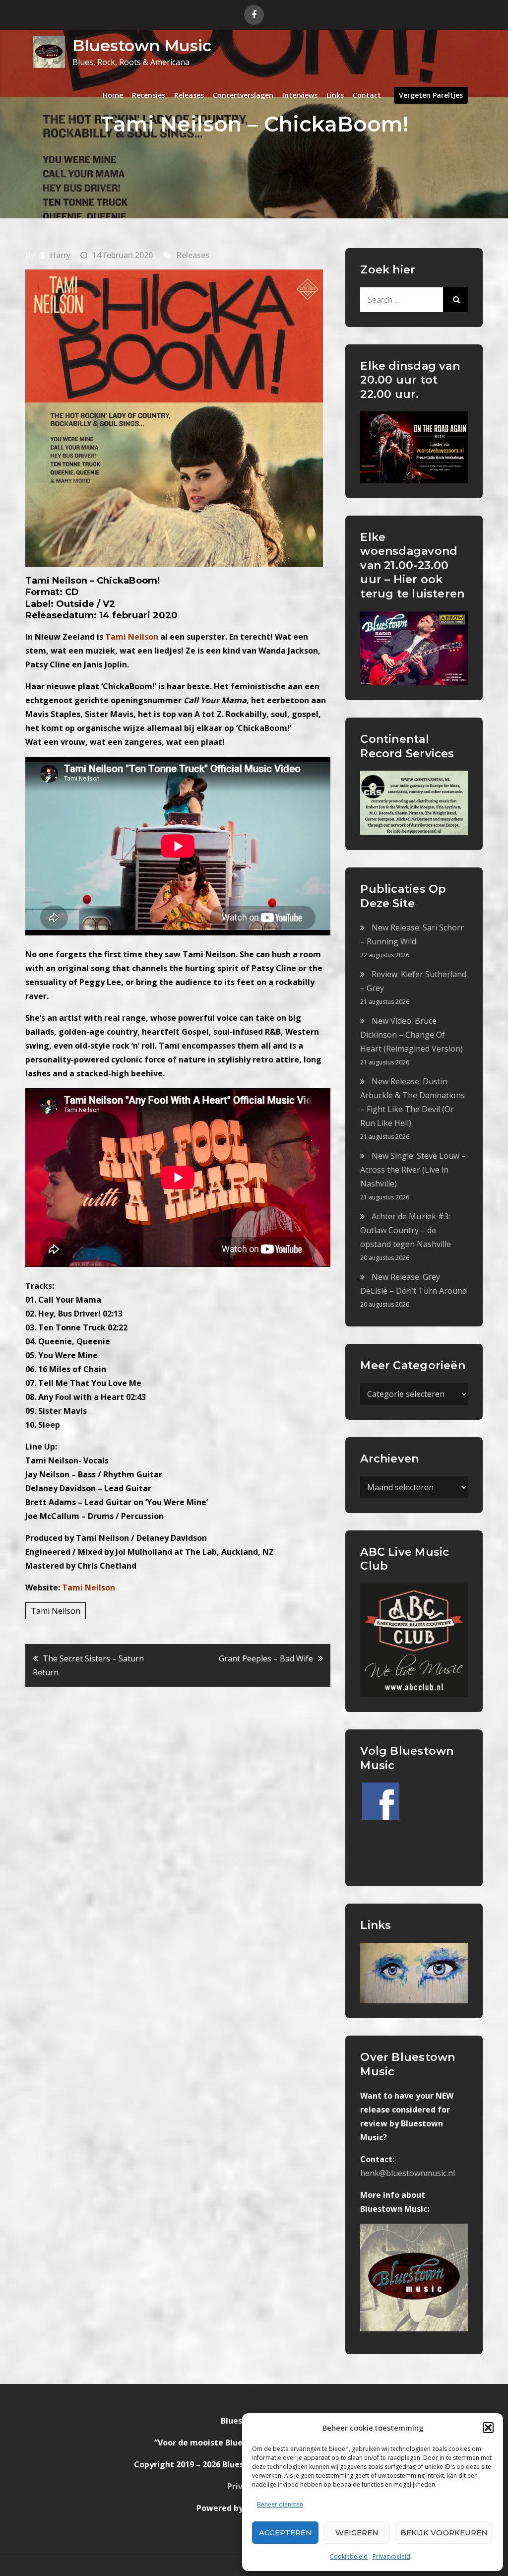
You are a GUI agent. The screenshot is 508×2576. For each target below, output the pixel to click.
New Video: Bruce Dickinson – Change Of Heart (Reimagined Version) (412, 1035)
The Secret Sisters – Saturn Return (88, 1665)
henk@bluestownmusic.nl (408, 2173)
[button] (488, 2428)
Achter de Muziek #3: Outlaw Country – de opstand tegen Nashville (406, 1230)
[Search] (455, 300)
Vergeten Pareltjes (431, 95)
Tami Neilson (89, 1587)
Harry (60, 255)
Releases (189, 95)
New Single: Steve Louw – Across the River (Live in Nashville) (413, 1170)
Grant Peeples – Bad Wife (266, 1658)
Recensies (149, 95)
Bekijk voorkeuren (444, 2533)
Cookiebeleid (349, 2556)
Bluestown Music (142, 45)
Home (113, 95)
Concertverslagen (243, 95)
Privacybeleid (391, 2556)
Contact (367, 95)
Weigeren (357, 2533)
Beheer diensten (280, 2504)
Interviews (300, 95)
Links (335, 95)
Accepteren (286, 2533)
